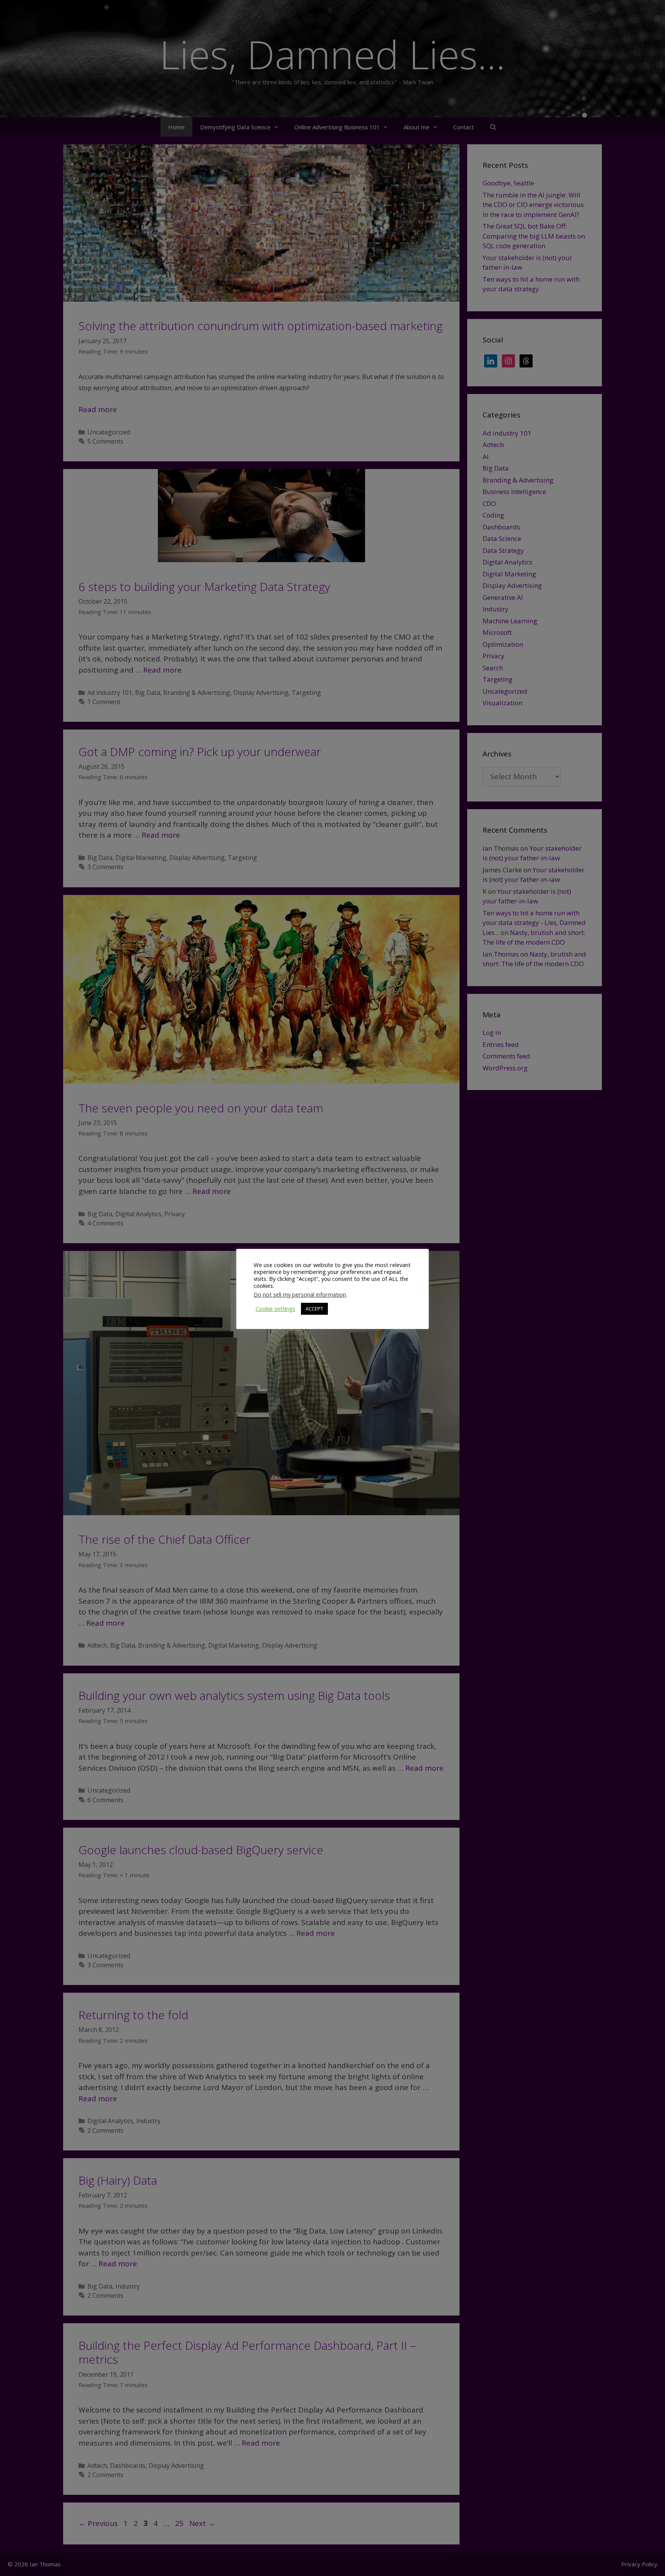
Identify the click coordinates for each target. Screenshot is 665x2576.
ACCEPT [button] (314, 1309)
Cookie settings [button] (275, 1309)
